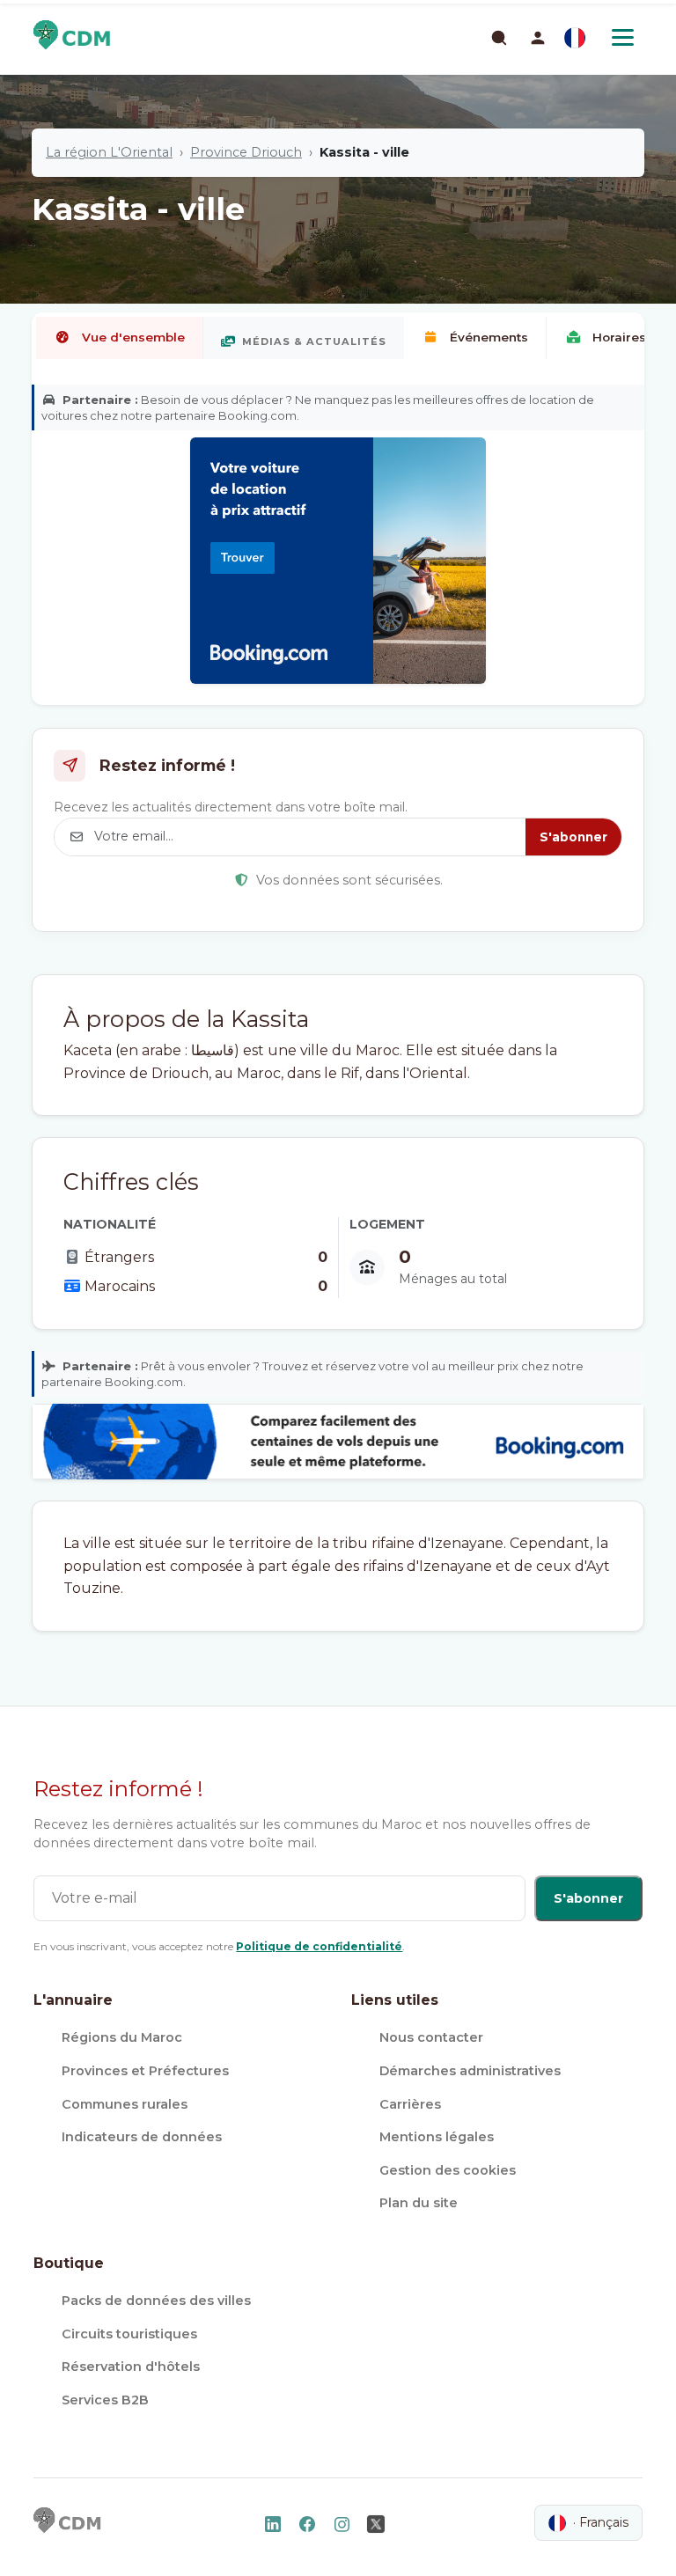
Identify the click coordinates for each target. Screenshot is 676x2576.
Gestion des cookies (448, 2170)
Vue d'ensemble (133, 337)
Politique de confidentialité (319, 1946)
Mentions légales (437, 2137)
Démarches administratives (470, 2071)
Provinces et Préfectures (145, 2071)
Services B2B (105, 2400)
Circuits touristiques (129, 2334)
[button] (538, 38)
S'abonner (573, 837)
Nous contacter (431, 2037)
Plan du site (419, 2203)
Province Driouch (246, 152)
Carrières (410, 2104)
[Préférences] (575, 38)
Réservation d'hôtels (131, 2367)
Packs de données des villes (156, 2301)
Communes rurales (125, 2104)
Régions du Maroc (122, 2037)
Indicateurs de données (142, 2137)
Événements (489, 337)
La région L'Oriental (109, 152)
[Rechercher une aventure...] (498, 37)
